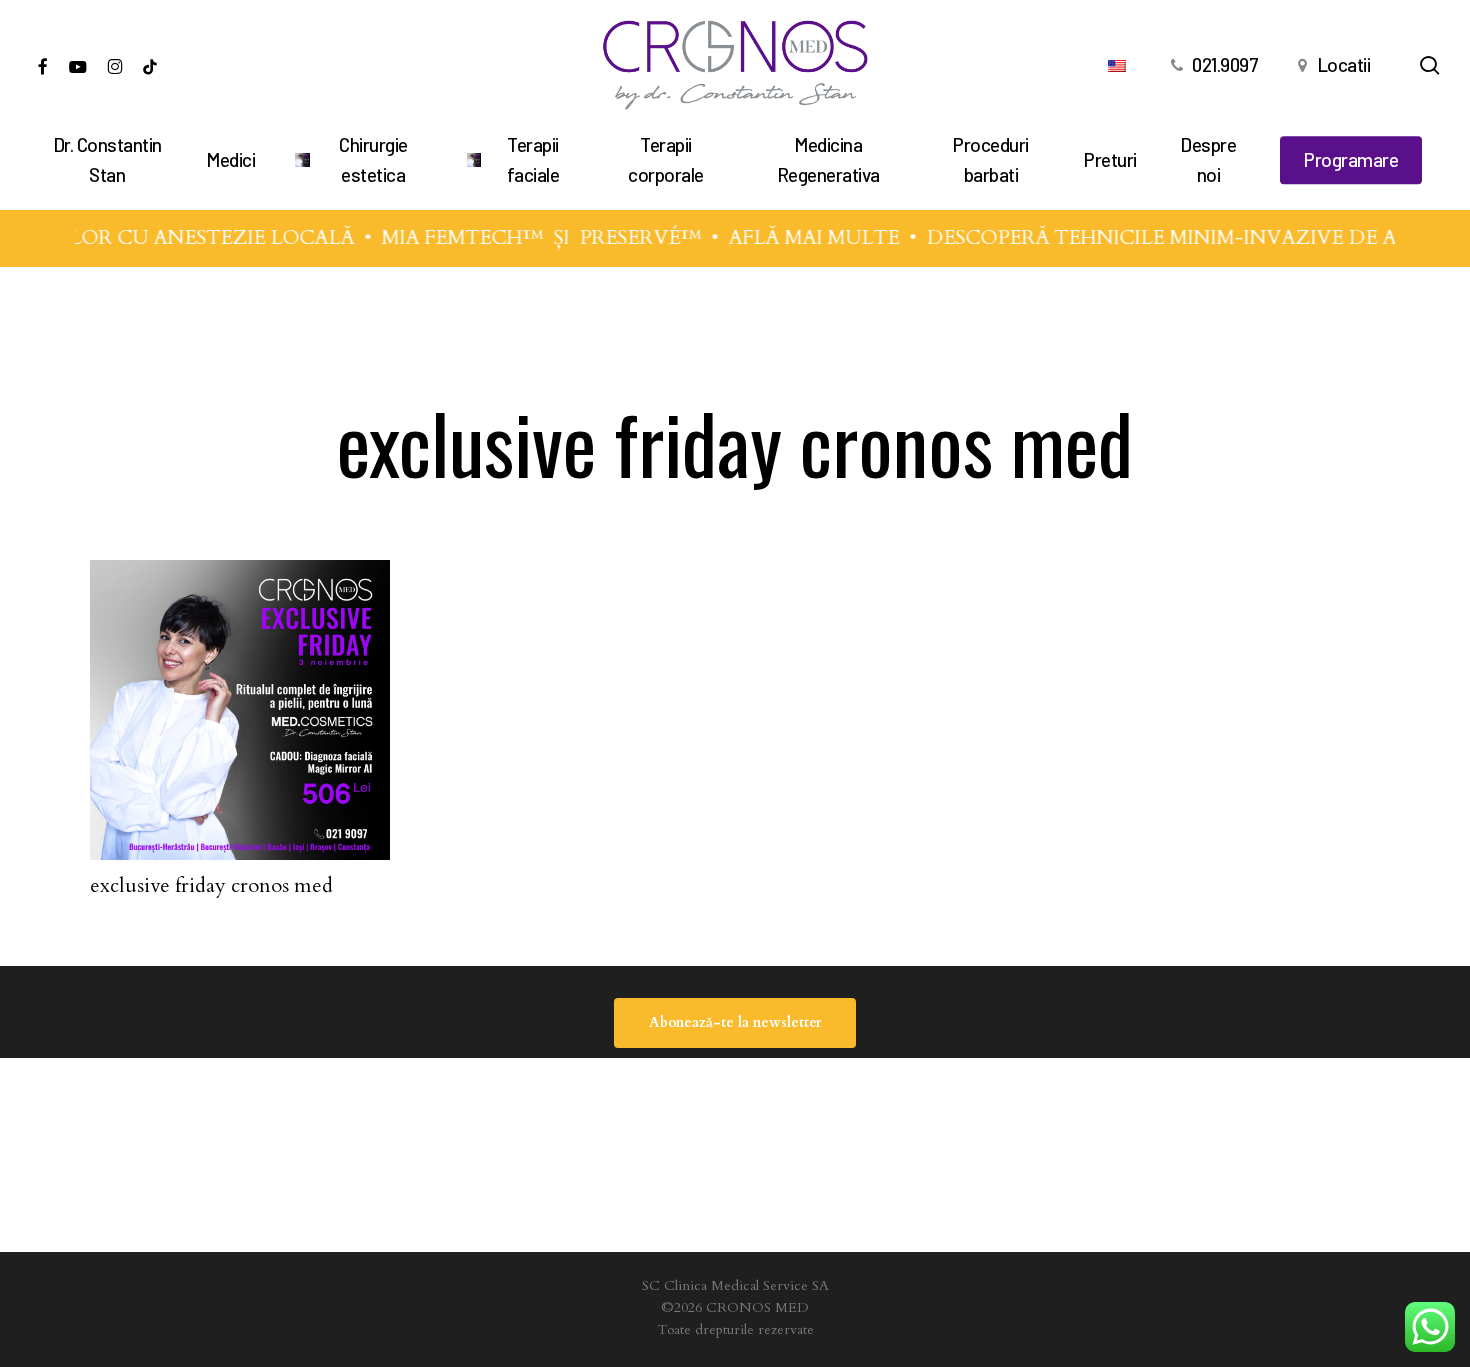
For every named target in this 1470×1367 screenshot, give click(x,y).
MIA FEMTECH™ (453, 237)
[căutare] (1430, 65)
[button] (735, 1023)
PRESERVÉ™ (631, 237)
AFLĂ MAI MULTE (804, 237)
